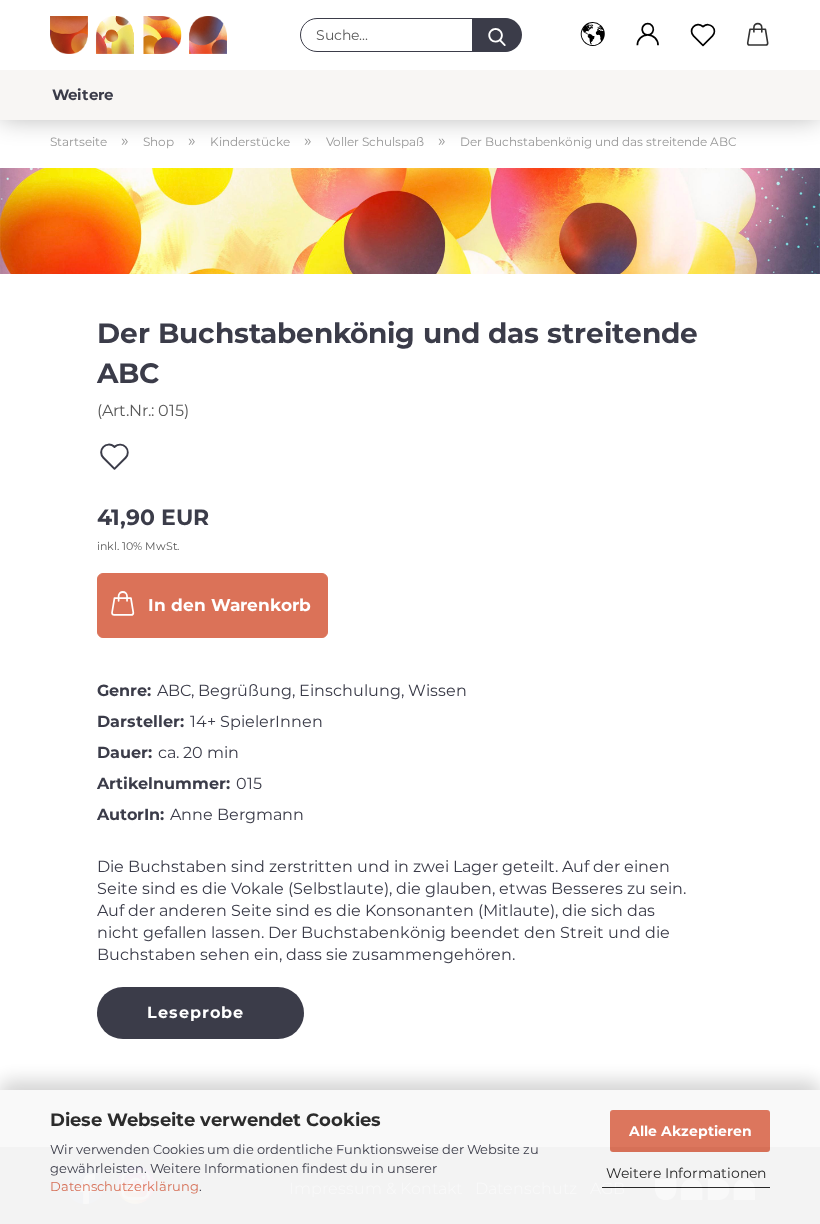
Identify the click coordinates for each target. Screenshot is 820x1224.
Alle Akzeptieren (690, 1131)
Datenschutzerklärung (124, 1186)
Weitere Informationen (686, 1173)
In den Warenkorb (229, 605)
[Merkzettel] (702, 35)
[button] (592, 35)
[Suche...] (497, 35)
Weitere (82, 94)
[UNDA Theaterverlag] (146, 35)
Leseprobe (195, 1012)
